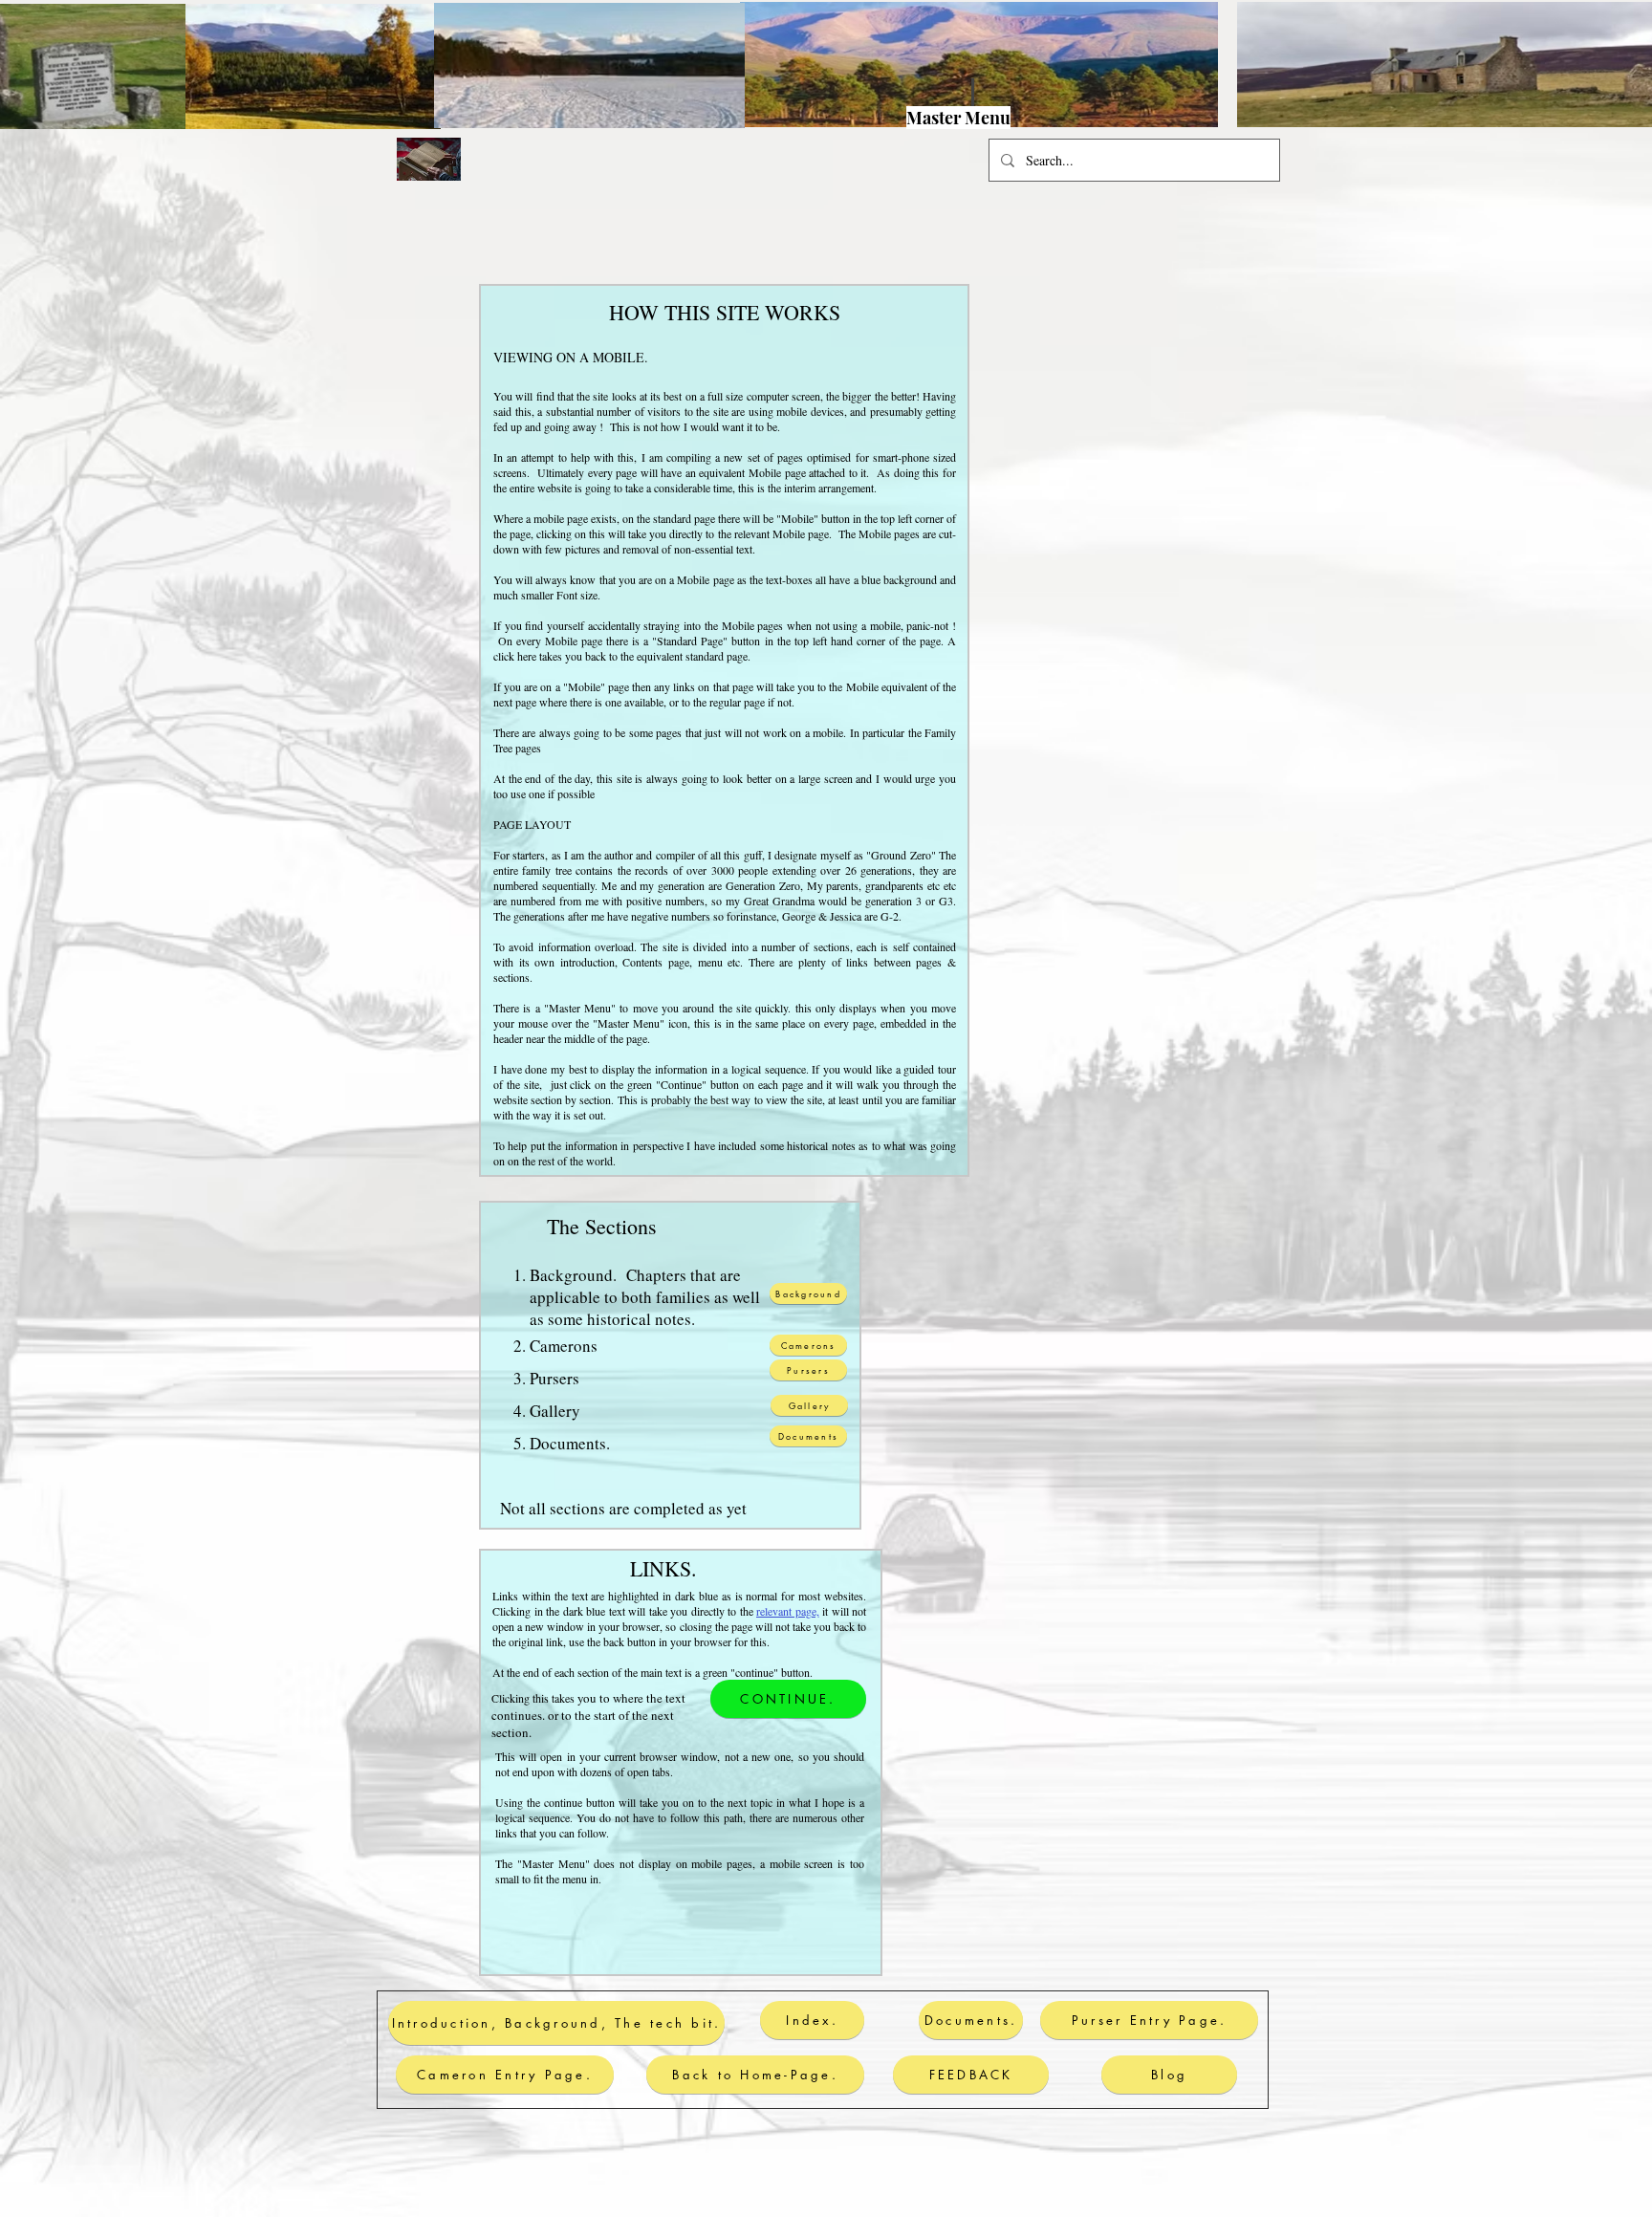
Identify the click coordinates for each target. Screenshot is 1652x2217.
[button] (814, 104)
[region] (834, 114)
